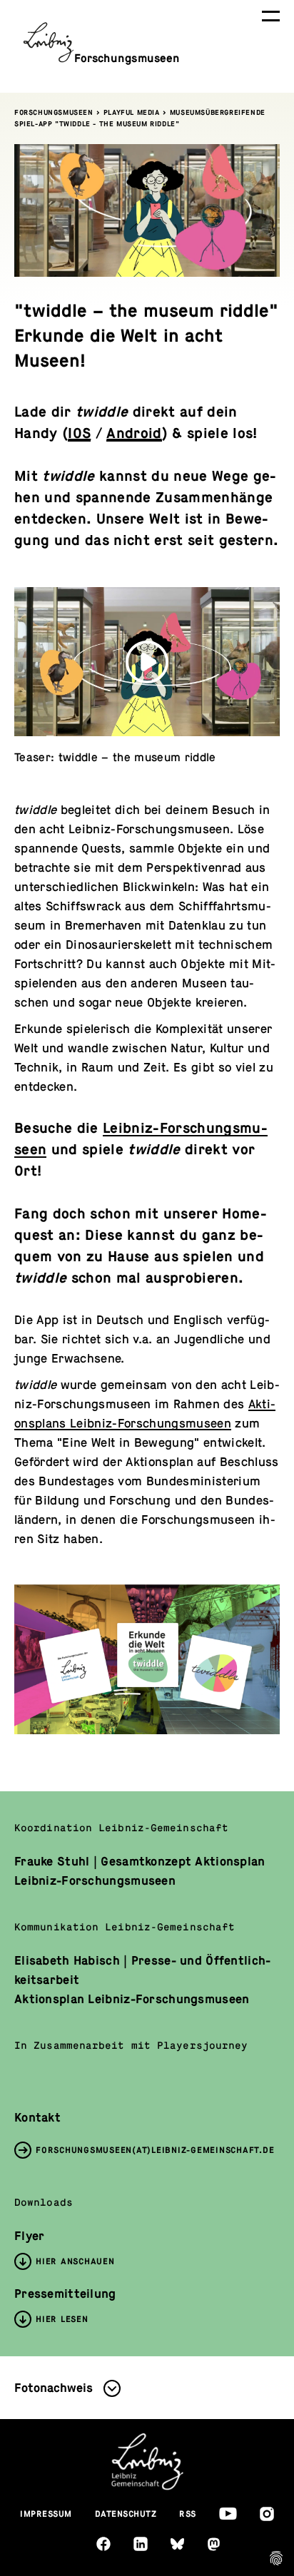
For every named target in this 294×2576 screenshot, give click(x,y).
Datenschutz (126, 2514)
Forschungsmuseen (54, 112)
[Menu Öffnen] (271, 16)
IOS (79, 433)
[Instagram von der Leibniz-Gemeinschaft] (267, 2514)
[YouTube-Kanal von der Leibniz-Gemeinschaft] (228, 2514)
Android (134, 433)
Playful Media (132, 112)
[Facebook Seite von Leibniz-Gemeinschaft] (103, 2544)
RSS (188, 2514)
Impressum (46, 2514)
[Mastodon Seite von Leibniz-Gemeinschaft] (214, 2544)
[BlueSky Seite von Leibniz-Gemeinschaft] (177, 2544)
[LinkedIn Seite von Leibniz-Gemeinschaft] (141, 2544)
